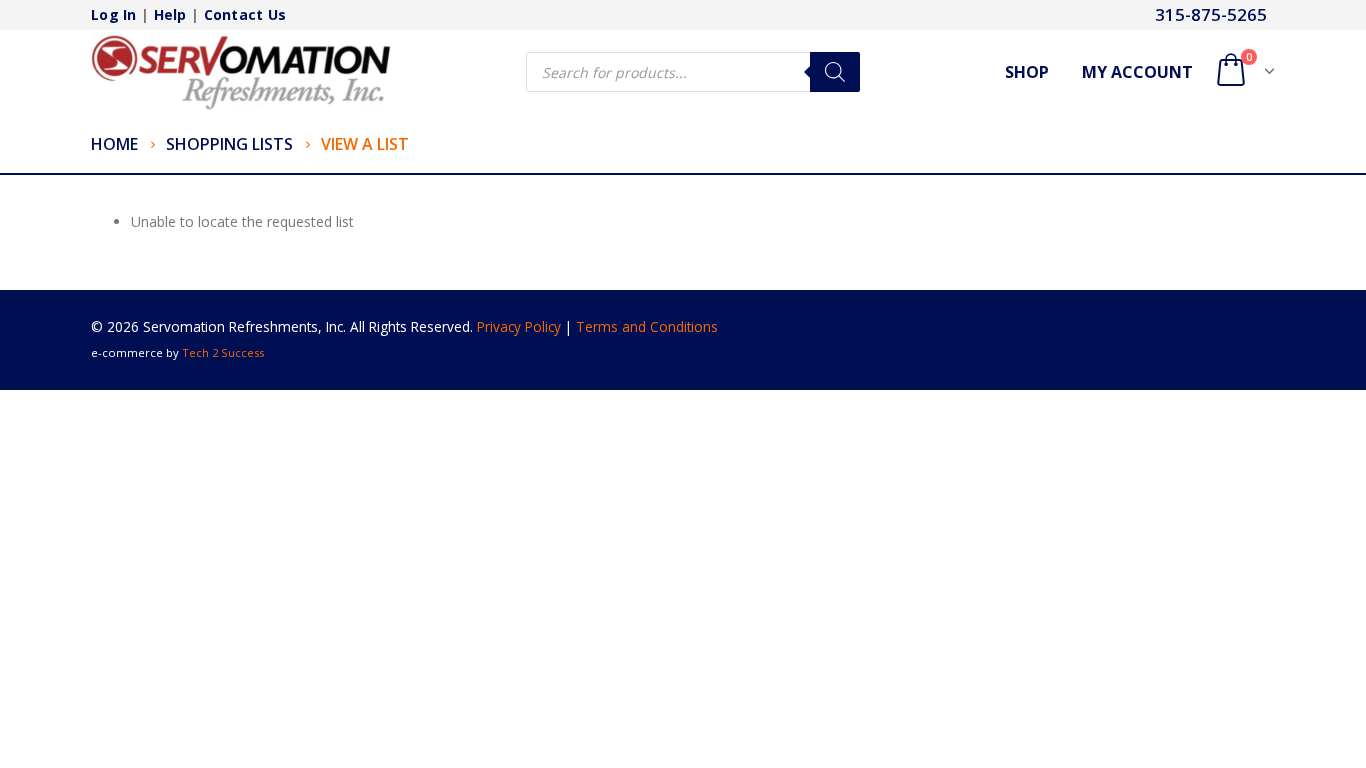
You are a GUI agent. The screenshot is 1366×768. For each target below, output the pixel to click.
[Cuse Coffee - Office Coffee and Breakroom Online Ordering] (241, 72)
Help (170, 14)
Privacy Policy (519, 326)
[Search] (835, 72)
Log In (114, 14)
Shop (1027, 72)
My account (1137, 72)
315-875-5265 (1211, 14)
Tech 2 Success (223, 352)
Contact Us (245, 14)
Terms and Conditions (647, 326)
